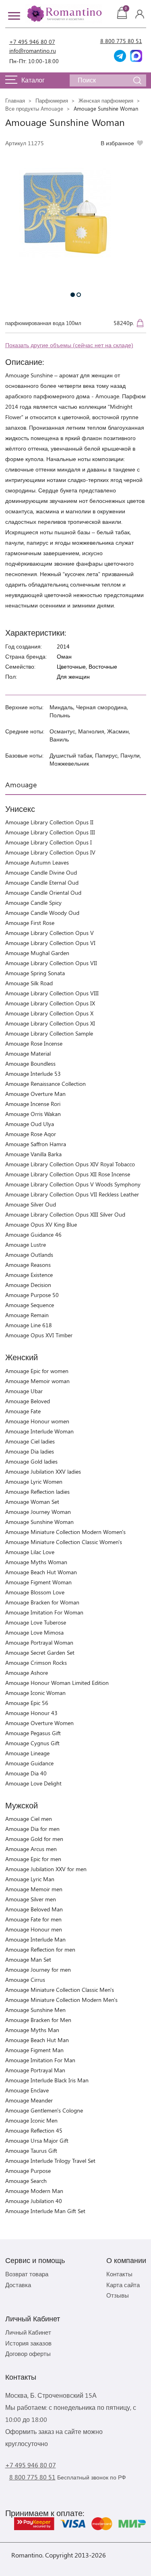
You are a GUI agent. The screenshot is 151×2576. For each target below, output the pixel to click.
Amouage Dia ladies (30, 1451)
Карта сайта (123, 2285)
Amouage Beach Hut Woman (41, 1572)
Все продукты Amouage (34, 108)
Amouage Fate (23, 1411)
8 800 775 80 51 (121, 41)
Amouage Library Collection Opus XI (50, 1023)
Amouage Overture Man (35, 1094)
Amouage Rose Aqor (31, 1134)
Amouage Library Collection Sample (49, 1033)
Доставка (18, 2285)
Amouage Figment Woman (38, 1582)
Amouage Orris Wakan (33, 1114)
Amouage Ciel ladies (30, 1441)
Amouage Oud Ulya (30, 1124)
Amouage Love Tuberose (36, 1622)
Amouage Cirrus (25, 1980)
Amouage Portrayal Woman (39, 1642)
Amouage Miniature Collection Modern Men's (61, 2000)
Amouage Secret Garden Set (40, 1652)
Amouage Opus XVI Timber (39, 1335)
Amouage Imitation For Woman (44, 1612)
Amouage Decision (28, 1285)
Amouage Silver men (31, 1899)
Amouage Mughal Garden (37, 953)
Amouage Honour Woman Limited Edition (57, 1683)
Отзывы (118, 2295)
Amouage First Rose (30, 923)
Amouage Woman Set (32, 1502)
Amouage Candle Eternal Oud (42, 882)
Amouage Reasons (28, 1265)
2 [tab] (79, 295)
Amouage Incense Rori (33, 1104)
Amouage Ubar (24, 1391)
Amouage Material (28, 1053)
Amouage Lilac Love (30, 1552)
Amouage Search (26, 2181)
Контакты (119, 2274)
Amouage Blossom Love (35, 1592)
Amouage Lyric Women (34, 1482)
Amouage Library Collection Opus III (50, 832)
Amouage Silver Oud (31, 1204)
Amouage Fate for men (33, 1919)
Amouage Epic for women (37, 1371)
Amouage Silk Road (29, 983)
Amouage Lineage (27, 1753)
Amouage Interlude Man (35, 1939)
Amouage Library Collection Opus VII (51, 963)
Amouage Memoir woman (37, 1381)
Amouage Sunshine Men (35, 2010)
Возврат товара (27, 2274)
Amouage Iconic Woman (35, 1693)
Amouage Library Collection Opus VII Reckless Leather (72, 1194)
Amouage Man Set (28, 1959)
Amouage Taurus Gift (31, 2151)
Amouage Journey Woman (38, 1512)
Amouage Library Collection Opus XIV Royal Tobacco (70, 1164)
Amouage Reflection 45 (34, 2130)
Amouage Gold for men (34, 1839)
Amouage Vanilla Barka (33, 1154)
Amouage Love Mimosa (34, 1632)
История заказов (28, 2343)
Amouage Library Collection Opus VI (50, 943)
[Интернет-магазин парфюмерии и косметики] (64, 14)
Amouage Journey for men (38, 1970)
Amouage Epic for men (33, 1859)
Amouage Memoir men (34, 1889)
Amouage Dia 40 (26, 1773)
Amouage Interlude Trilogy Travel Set (50, 2161)
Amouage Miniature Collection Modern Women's (65, 1532)
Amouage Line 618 (29, 1325)
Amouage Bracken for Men (38, 2020)
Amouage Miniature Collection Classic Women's (64, 1542)
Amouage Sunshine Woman (39, 1522)
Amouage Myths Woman (36, 1562)
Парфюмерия (52, 100)
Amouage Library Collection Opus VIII (52, 993)
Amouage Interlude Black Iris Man (47, 2080)
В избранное (117, 143)
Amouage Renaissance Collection (46, 1084)
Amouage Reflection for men (40, 1949)
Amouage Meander (29, 2100)
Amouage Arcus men (31, 1849)
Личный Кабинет (28, 2332)
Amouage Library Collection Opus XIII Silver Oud (65, 1214)
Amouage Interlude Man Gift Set (45, 2211)
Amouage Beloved (28, 1401)
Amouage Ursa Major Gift (37, 2140)
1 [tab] (73, 295)
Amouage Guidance (29, 1763)
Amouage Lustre (26, 1245)
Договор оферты (28, 2354)
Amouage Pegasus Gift (33, 1733)
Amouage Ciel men (29, 1819)
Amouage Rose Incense (34, 1043)
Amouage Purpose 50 (32, 1295)
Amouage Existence (29, 1275)
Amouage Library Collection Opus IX (50, 1003)
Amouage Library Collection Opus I (49, 842)
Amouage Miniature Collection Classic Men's (60, 1990)
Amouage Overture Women (39, 1723)
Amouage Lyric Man (30, 1879)
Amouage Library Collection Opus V (50, 933)
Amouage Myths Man (32, 2030)
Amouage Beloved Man (34, 1909)
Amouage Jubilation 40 (34, 2201)
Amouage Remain (27, 1315)
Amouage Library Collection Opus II (49, 822)
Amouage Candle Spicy (33, 903)
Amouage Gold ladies (31, 1461)
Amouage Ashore (27, 1673)
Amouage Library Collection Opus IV (50, 852)
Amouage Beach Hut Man (37, 2040)
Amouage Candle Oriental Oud (43, 893)
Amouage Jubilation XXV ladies (43, 1471)
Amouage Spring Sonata (35, 973)
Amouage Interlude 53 (33, 1074)
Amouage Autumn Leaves (37, 862)
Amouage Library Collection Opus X (49, 1013)
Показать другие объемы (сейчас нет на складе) (69, 345)
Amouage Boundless (30, 1064)
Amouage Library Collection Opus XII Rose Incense (68, 1174)
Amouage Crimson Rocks (36, 1663)
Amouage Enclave (27, 2090)
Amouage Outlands (29, 1255)
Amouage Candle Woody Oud (42, 913)
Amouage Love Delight (33, 1783)
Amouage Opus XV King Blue (41, 1224)
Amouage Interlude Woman (39, 1431)
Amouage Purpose (28, 2171)
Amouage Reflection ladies (37, 1492)
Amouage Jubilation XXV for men (46, 1869)
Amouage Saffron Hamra (36, 1144)
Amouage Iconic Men (31, 2120)
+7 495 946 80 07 (32, 42)
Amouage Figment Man (34, 2050)
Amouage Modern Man (34, 2191)
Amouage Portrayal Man (35, 2070)
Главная (15, 100)
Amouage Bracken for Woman (42, 1602)
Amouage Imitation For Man (40, 2060)
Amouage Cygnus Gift (32, 1743)
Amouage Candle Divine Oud (41, 872)
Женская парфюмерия (106, 100)
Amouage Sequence (30, 1305)
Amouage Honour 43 (31, 1713)
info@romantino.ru (33, 50)
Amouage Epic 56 (27, 1703)
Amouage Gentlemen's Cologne (44, 2110)
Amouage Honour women (37, 1421)
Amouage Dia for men (32, 1829)
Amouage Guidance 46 (33, 1234)
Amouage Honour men (34, 1929)
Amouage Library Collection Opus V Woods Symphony (73, 1184)
